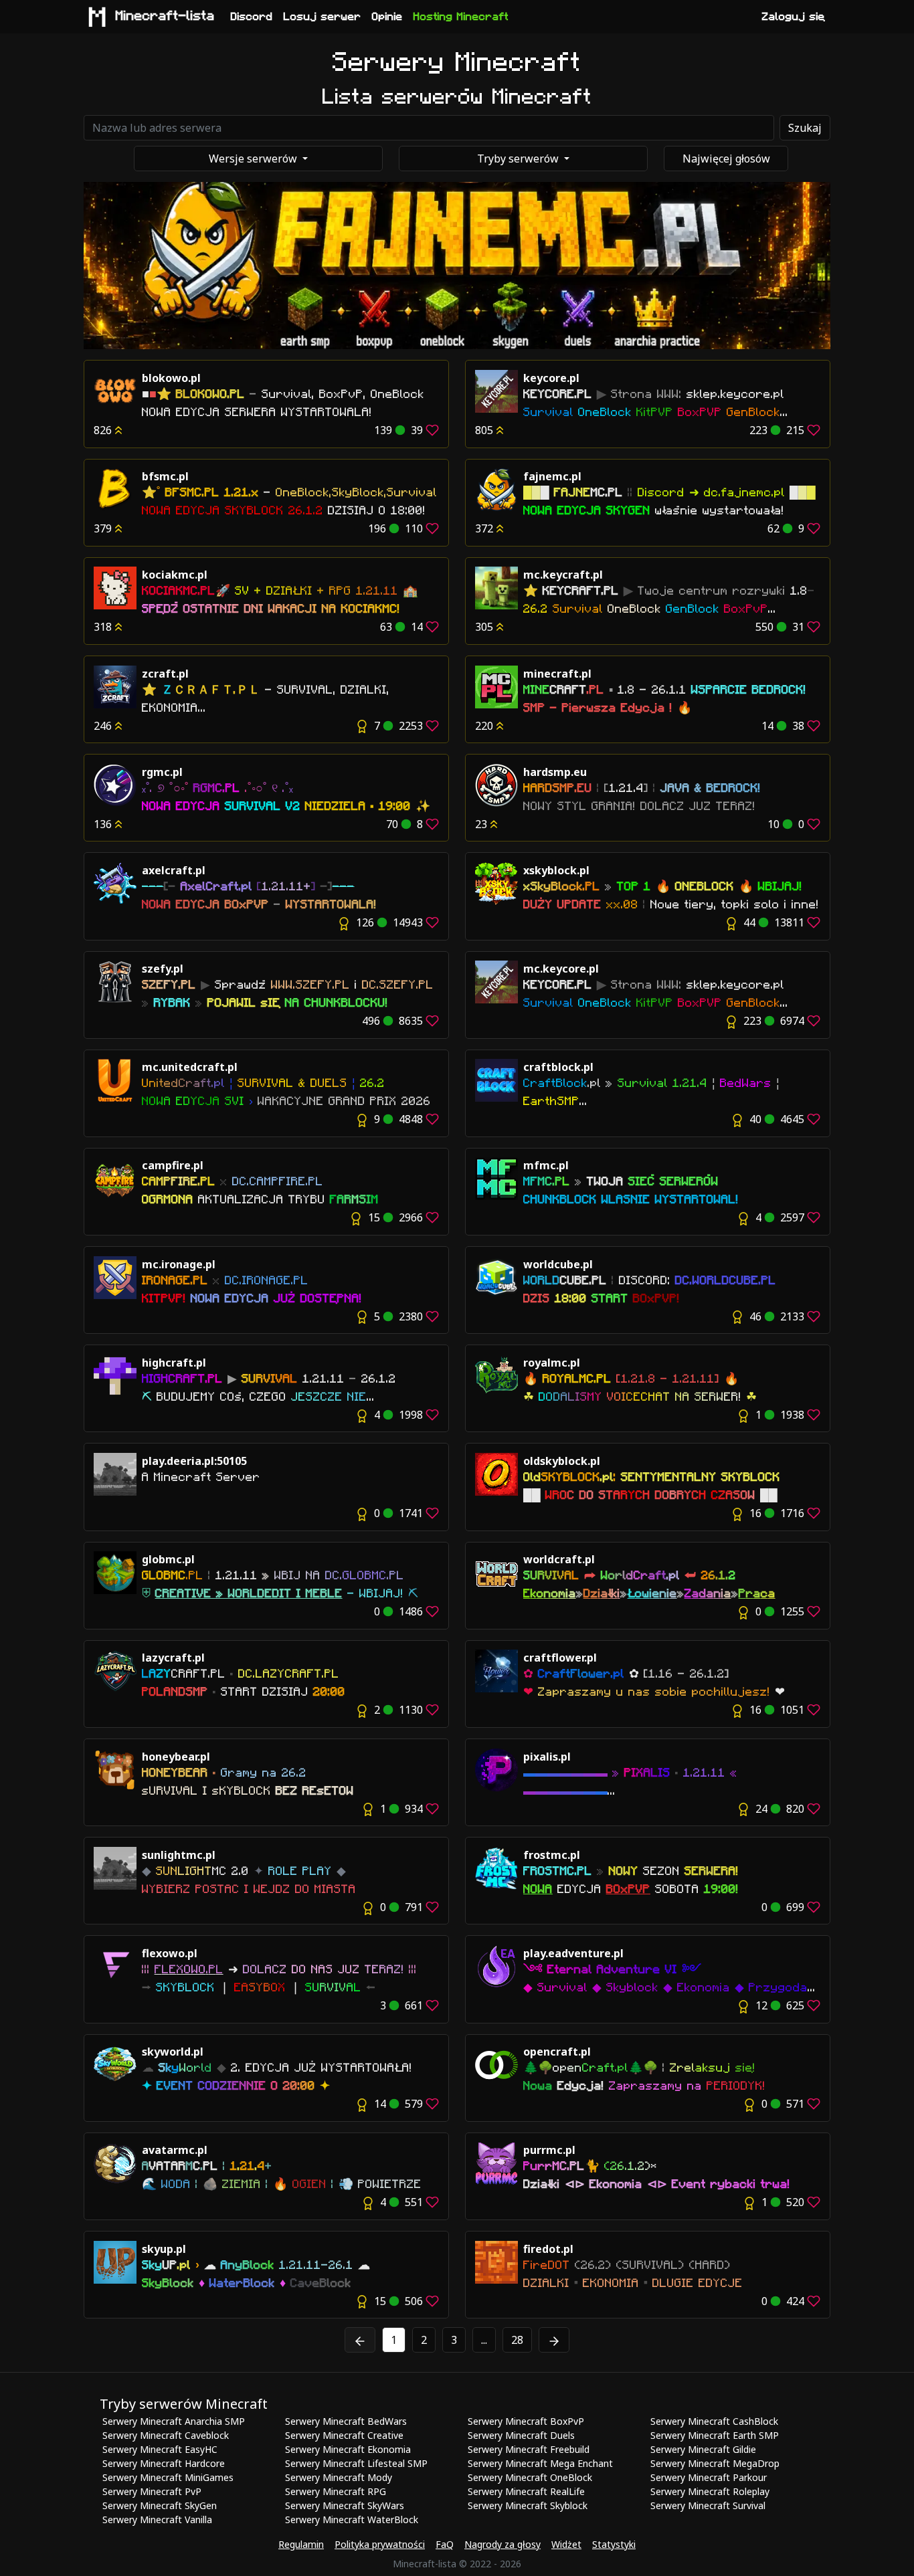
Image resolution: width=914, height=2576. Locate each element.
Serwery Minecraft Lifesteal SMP (356, 2463)
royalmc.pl (552, 1363)
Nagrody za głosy (502, 2544)
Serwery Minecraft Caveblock (166, 2435)
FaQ (445, 2544)
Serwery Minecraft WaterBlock (352, 2519)
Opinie (387, 17)
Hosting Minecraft (461, 17)
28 (517, 2340)
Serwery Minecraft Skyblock (528, 2505)
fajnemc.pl (552, 476)
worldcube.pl (558, 1264)
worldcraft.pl (559, 1559)
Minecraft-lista (165, 16)
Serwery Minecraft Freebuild (529, 2449)
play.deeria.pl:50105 (194, 1461)
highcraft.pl (174, 1363)
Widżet (566, 2544)
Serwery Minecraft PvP (152, 2491)
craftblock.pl (558, 1067)
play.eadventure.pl (573, 1953)
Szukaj (805, 128)
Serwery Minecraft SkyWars (345, 2505)
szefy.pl (163, 969)
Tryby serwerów (519, 159)
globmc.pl (168, 1559)
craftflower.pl (560, 1658)
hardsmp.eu (555, 772)
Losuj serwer (323, 17)
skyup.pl (164, 2249)
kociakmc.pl (175, 575)
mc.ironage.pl (179, 1264)
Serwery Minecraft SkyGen (160, 2505)
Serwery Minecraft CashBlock (714, 2421)
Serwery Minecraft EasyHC (160, 2449)
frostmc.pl (552, 1855)
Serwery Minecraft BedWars (346, 2421)
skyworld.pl (173, 2052)
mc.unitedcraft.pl (190, 1067)
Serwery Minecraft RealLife (526, 2491)
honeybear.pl (176, 1757)
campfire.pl (173, 1165)
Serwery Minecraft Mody (339, 2477)
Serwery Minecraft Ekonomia (348, 2449)
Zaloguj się (794, 17)
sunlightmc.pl (179, 1855)
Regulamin (301, 2544)
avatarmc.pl (175, 2150)
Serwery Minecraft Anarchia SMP (174, 2421)
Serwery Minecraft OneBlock (530, 2477)
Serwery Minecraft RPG (336, 2491)
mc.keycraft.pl (563, 575)
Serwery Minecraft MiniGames (168, 2477)
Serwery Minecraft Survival (708, 2505)
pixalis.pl (547, 1757)
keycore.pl (551, 378)
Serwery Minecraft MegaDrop (715, 2463)
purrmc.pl (549, 2150)
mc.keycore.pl (561, 969)
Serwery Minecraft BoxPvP (526, 2421)
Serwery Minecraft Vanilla (157, 2519)
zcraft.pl (165, 674)
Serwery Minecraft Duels (521, 2435)
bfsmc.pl (165, 476)
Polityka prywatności (380, 2544)
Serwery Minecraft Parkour (709, 2477)
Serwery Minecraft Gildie (703, 2449)
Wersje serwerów (254, 159)
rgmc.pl (162, 772)
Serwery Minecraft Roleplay (710, 2491)
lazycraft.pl (173, 1658)
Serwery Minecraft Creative (344, 2435)
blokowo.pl (171, 378)
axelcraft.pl (174, 870)
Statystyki (614, 2544)
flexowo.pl (170, 1953)
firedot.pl (548, 2249)
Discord (252, 17)
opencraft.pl (557, 2052)
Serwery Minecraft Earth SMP (715, 2435)
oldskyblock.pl (562, 1461)
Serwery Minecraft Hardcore (164, 2463)
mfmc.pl (546, 1165)
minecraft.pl (557, 674)
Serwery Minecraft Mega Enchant (540, 2463)
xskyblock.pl (556, 870)
